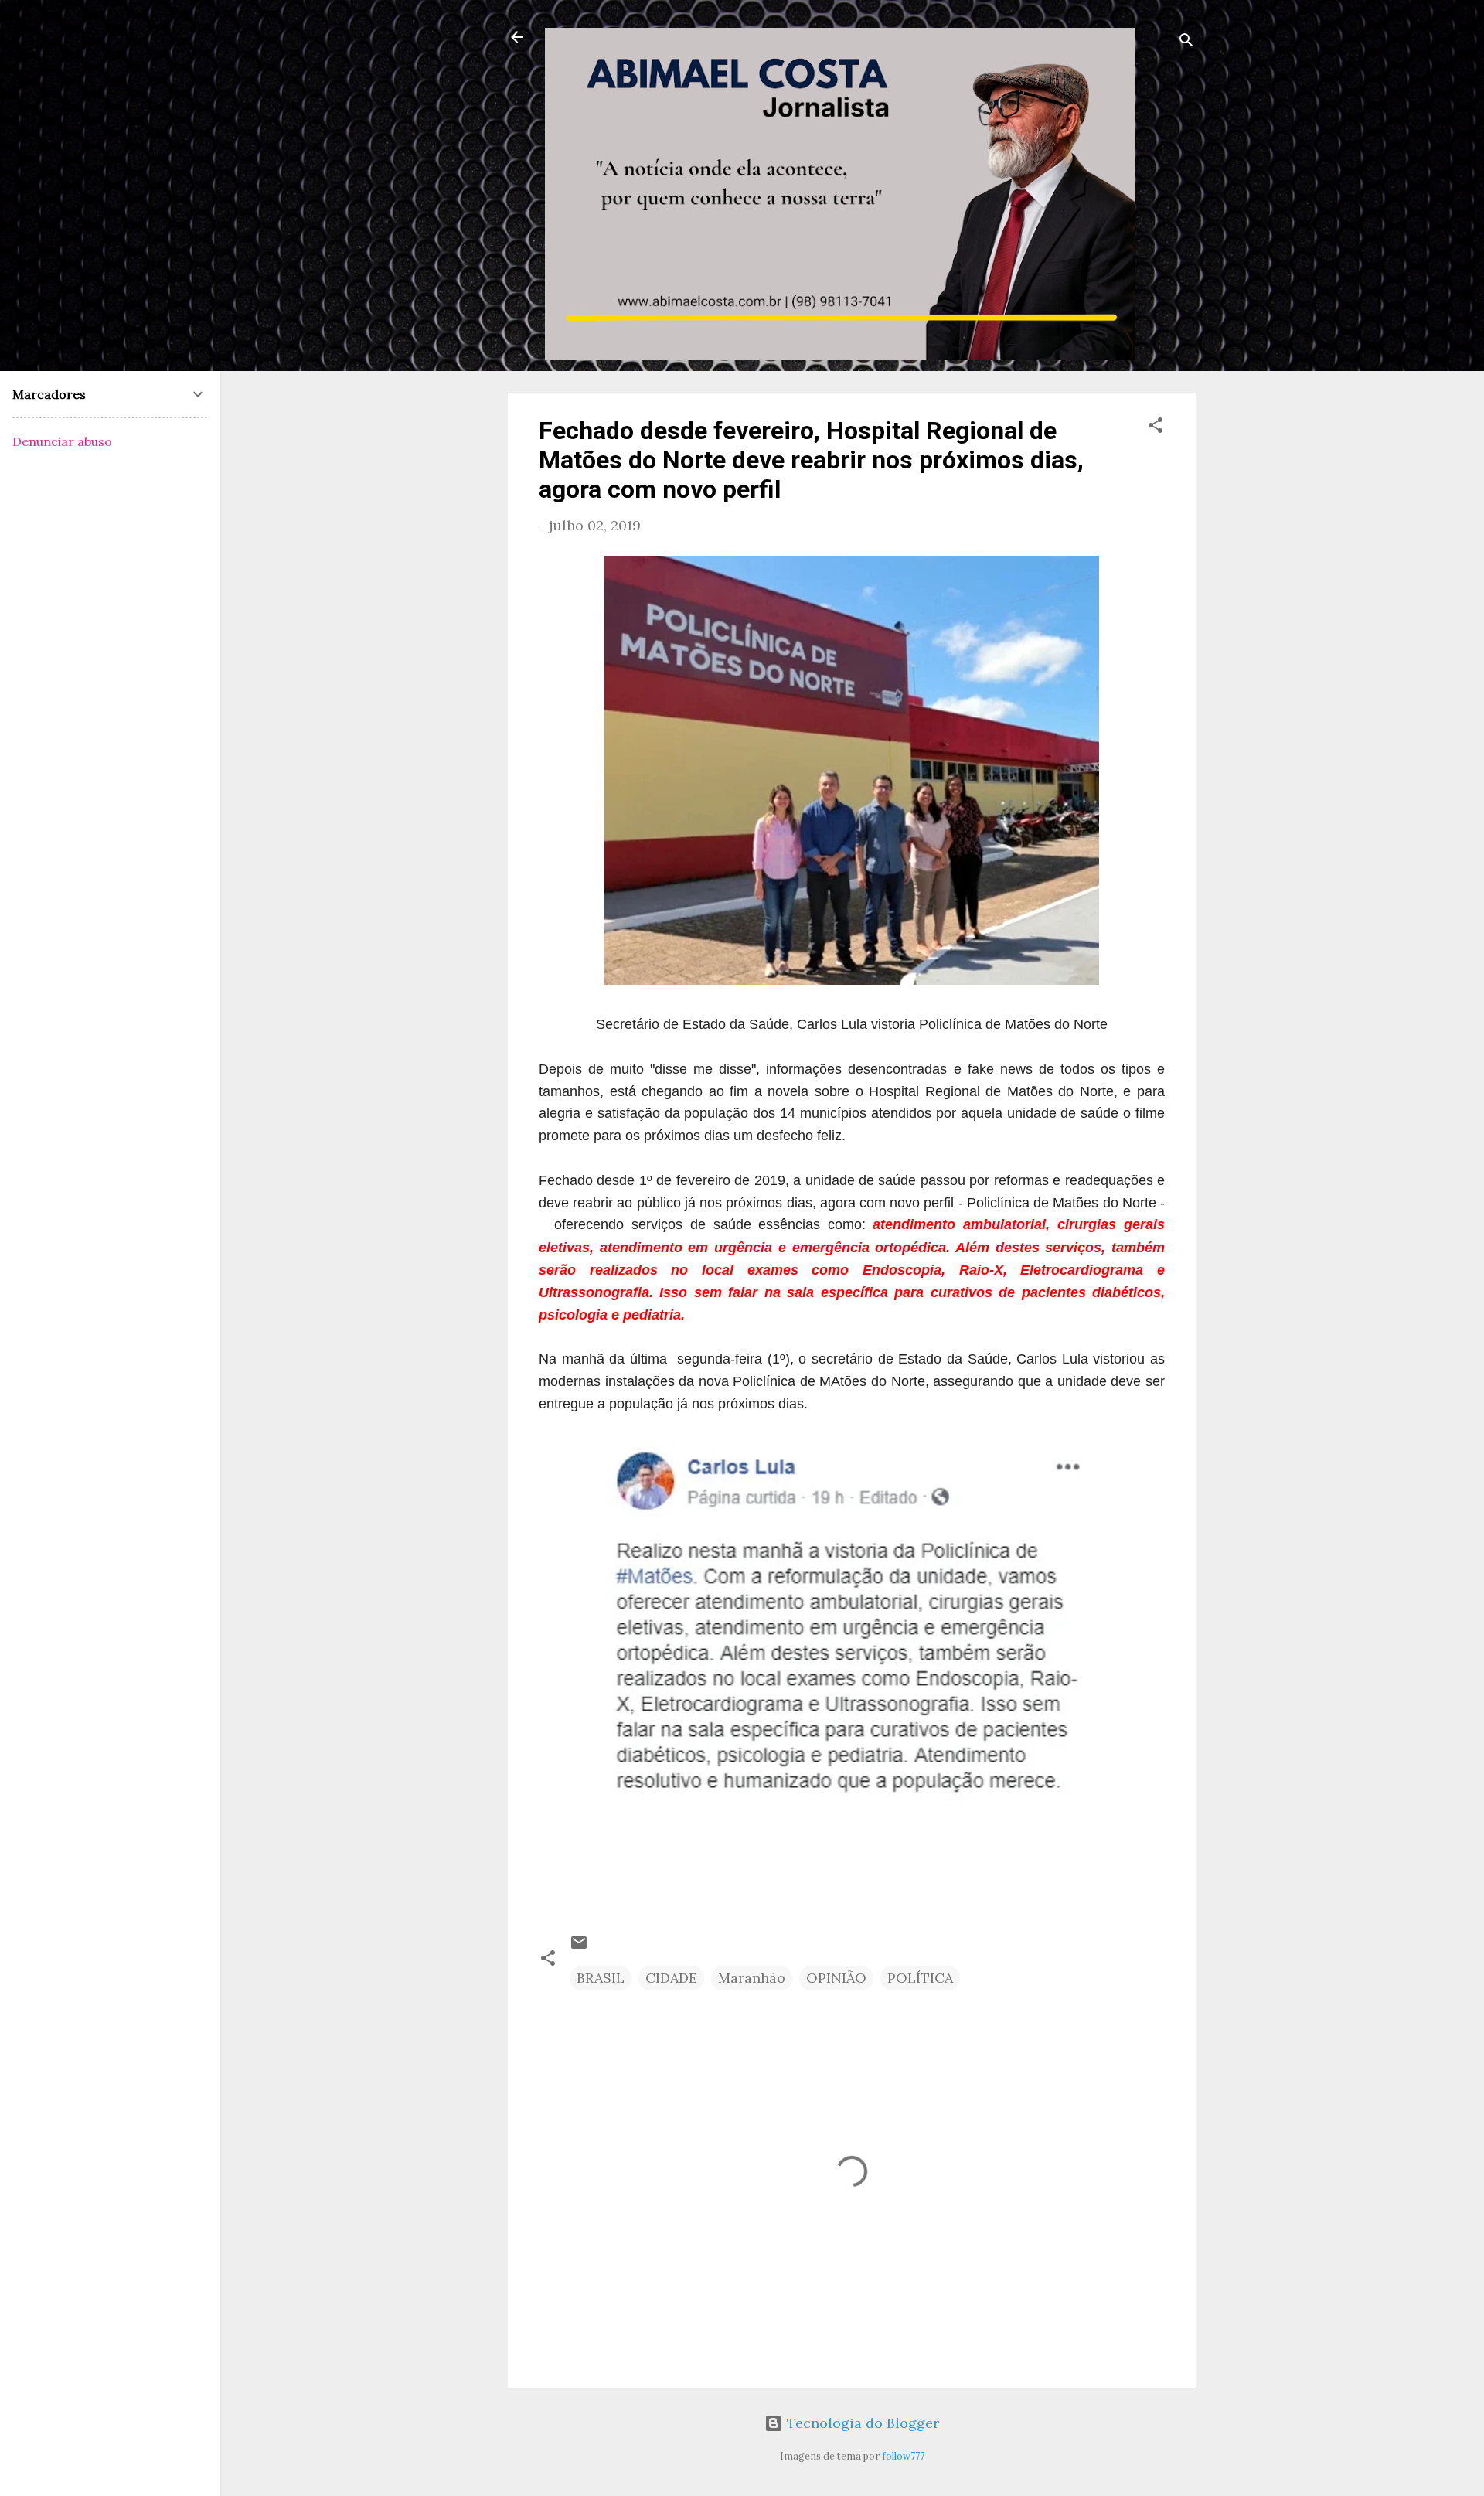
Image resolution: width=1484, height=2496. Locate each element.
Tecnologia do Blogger (861, 2423)
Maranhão (752, 1978)
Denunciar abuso (62, 441)
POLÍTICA (920, 1978)
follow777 (903, 2456)
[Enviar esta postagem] (579, 1947)
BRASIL (601, 1978)
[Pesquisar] (1186, 42)
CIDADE (671, 1978)
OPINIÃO (836, 1978)
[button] (1156, 427)
